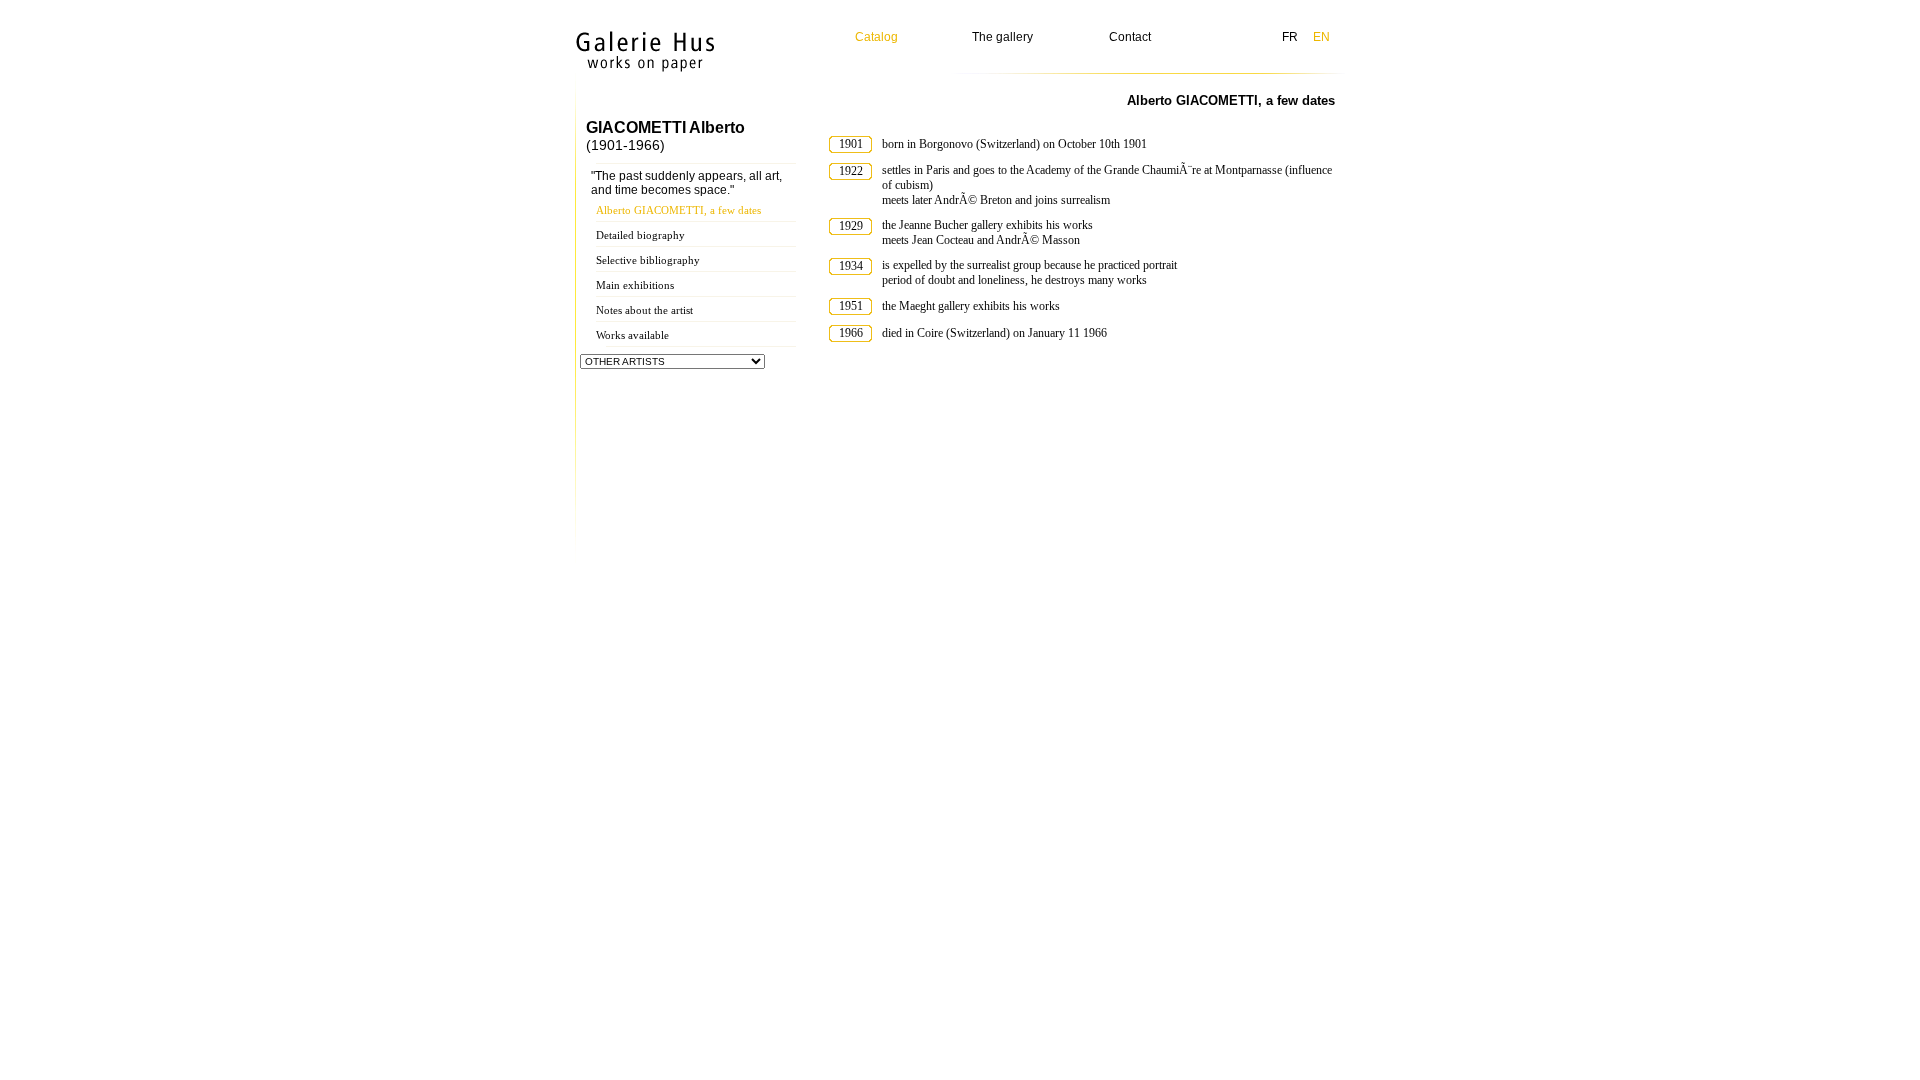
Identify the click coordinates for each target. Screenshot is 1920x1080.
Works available (632, 335)
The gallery (1002, 37)
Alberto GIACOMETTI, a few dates (678, 210)
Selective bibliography (648, 260)
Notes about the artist (644, 310)
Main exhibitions (635, 285)
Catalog (876, 37)
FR (1290, 37)
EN (1321, 37)
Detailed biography (640, 235)
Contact (1130, 37)
